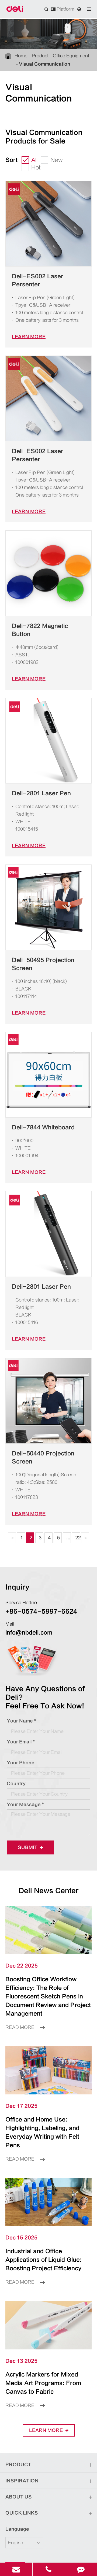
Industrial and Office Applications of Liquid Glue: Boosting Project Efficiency (44, 2260)
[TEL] (49, 2569)
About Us (19, 2497)
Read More (20, 2027)
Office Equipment (71, 56)
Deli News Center (49, 1891)
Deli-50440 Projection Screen (43, 1457)
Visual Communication (45, 64)
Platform (65, 9)
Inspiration (22, 2481)
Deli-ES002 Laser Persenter (38, 280)
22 (78, 1538)
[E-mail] (16, 2569)
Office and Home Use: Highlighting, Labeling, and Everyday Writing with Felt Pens (42, 2132)
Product (40, 56)
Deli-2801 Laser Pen (41, 793)
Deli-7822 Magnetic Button (40, 630)
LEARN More (29, 337)
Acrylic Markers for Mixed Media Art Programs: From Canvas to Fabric (43, 2383)
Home (21, 56)
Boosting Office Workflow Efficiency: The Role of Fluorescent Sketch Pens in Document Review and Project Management (48, 1996)
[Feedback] (81, 2569)
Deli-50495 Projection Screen (43, 964)
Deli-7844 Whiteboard (43, 1127)
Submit (28, 1847)
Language (17, 2529)
